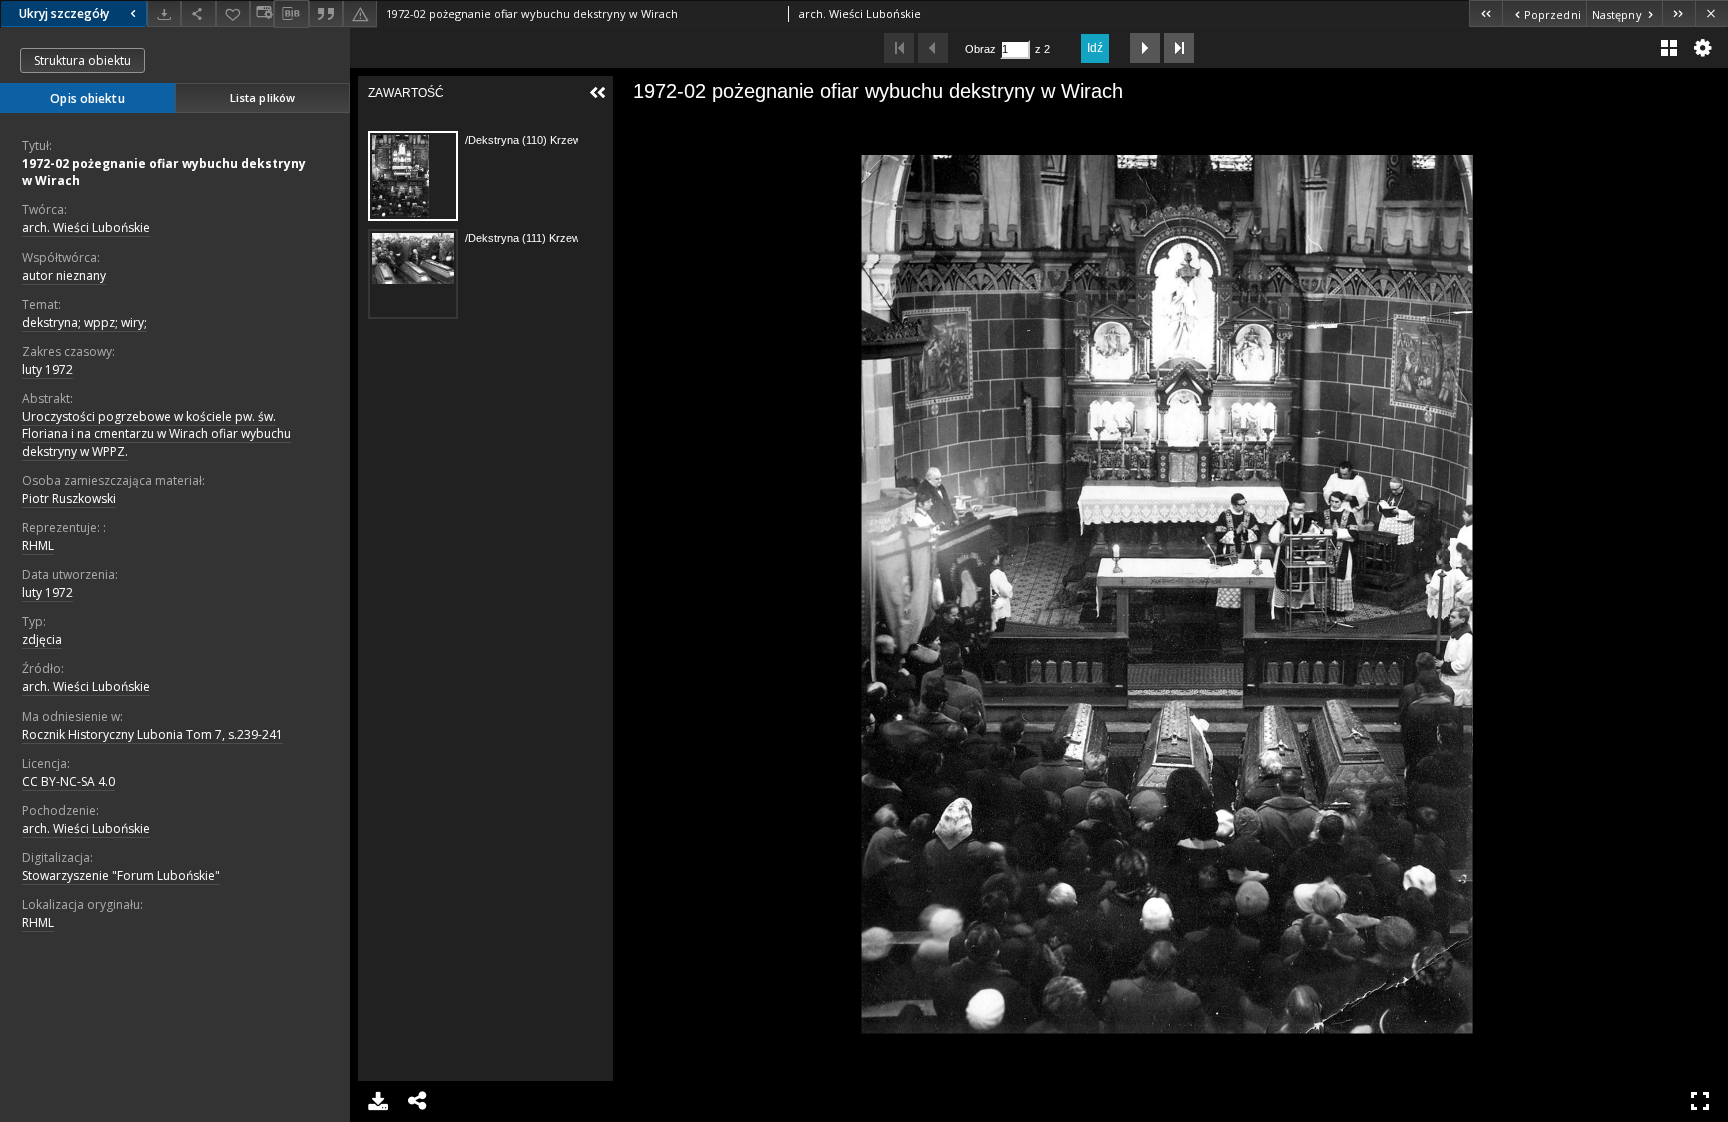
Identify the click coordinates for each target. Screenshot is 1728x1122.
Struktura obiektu (82, 60)
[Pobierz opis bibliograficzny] (291, 14)
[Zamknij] (1711, 13)
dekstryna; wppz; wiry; (84, 322)
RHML (38, 545)
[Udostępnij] (198, 13)
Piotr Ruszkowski (69, 498)
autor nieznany (64, 275)
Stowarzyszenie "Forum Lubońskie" (121, 875)
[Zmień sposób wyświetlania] (262, 13)
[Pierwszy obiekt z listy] (1485, 13)
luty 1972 (47, 369)
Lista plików (262, 97)
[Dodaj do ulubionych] (233, 13)
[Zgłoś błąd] (360, 13)
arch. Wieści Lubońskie (86, 227)
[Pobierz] (164, 13)
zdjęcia (42, 639)
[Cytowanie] (326, 13)
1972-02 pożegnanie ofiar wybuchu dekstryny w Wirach (164, 172)
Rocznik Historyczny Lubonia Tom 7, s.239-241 (152, 734)
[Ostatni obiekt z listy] (1678, 13)
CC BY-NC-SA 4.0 (68, 781)
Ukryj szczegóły (64, 13)
